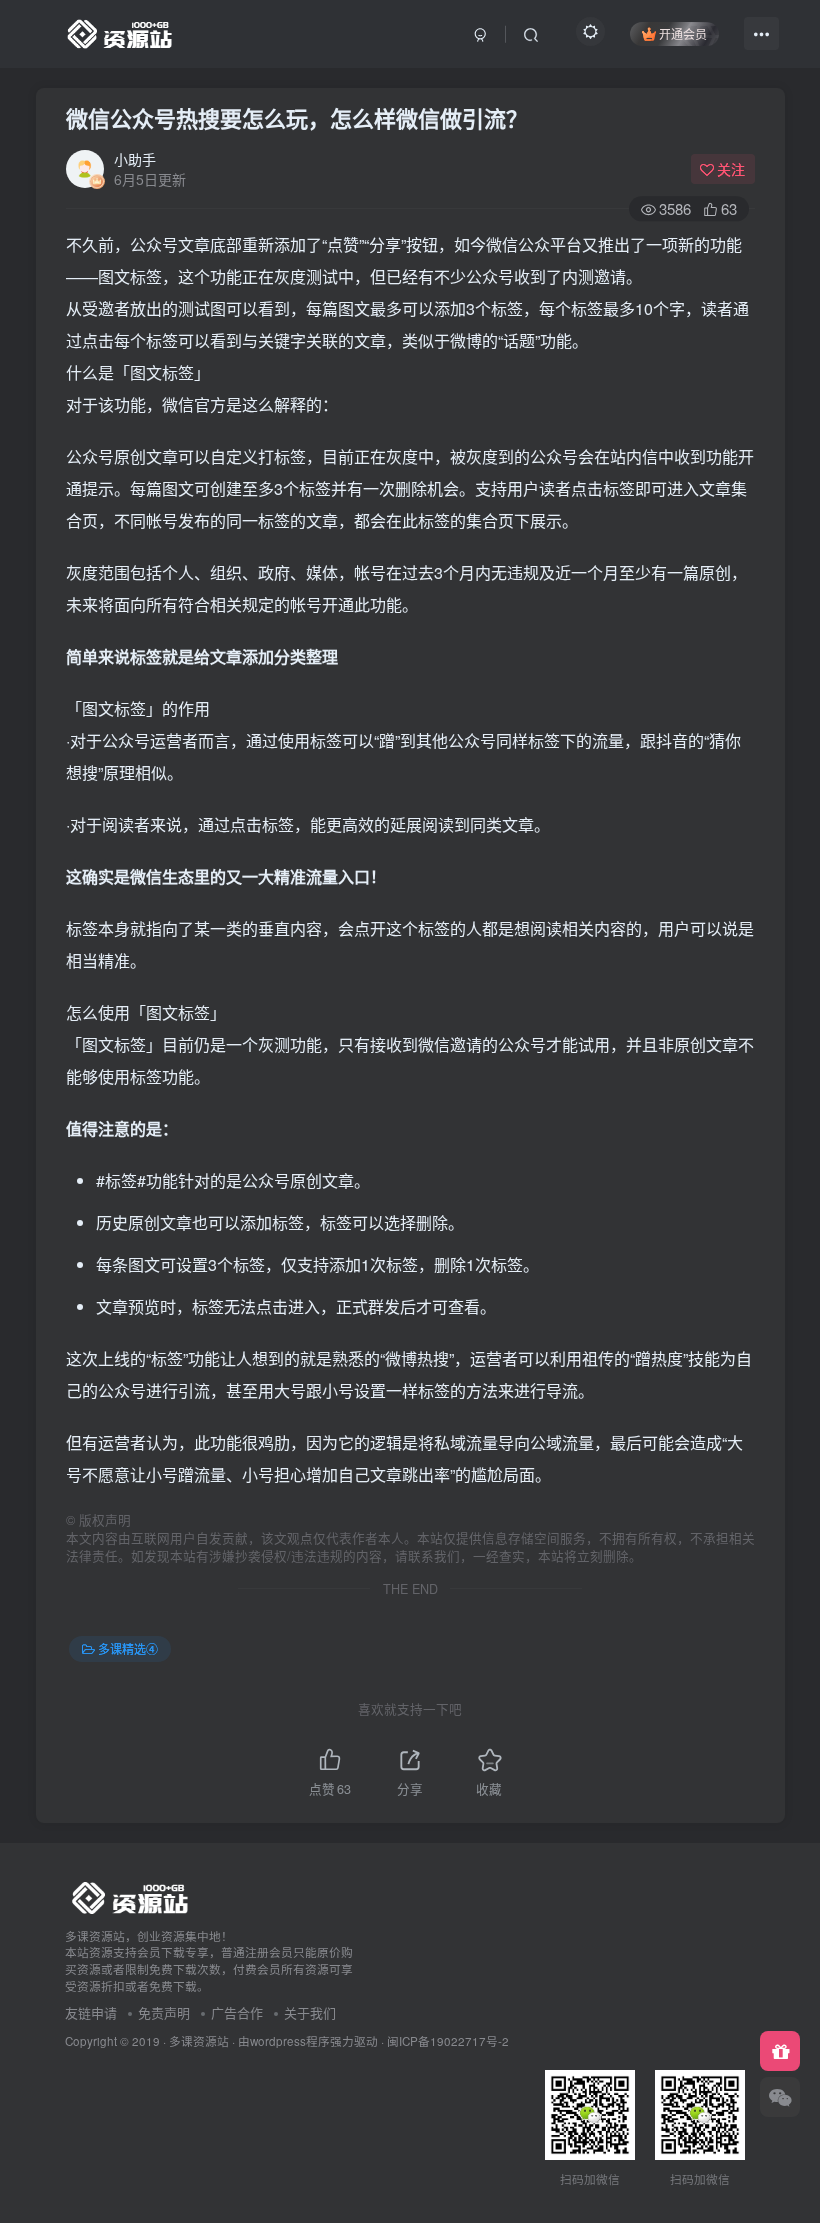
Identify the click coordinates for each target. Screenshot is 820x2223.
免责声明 (164, 2012)
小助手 (135, 159)
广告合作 (237, 2012)
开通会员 (683, 33)
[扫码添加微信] (780, 2097)
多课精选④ (128, 1648)
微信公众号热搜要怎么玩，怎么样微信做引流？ (297, 118)
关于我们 (310, 2012)
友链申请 (91, 2012)
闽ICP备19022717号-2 (448, 2041)
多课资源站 (199, 2041)
